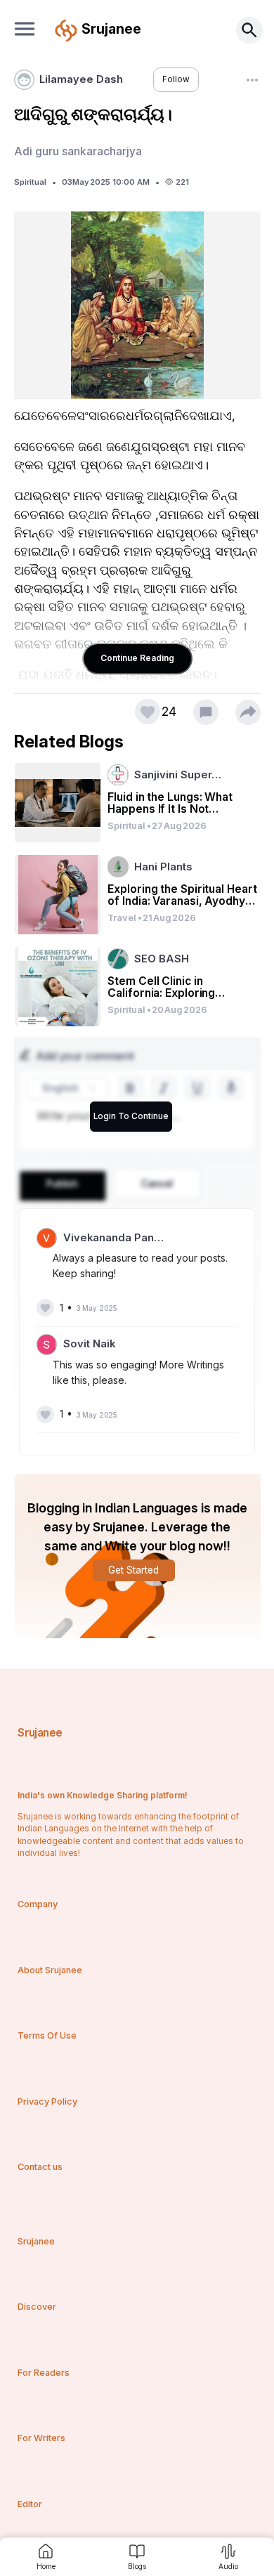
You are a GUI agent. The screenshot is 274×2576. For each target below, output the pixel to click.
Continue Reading (137, 658)
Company (38, 1904)
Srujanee (40, 1733)
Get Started (133, 1570)
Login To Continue (131, 1116)
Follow (176, 79)
